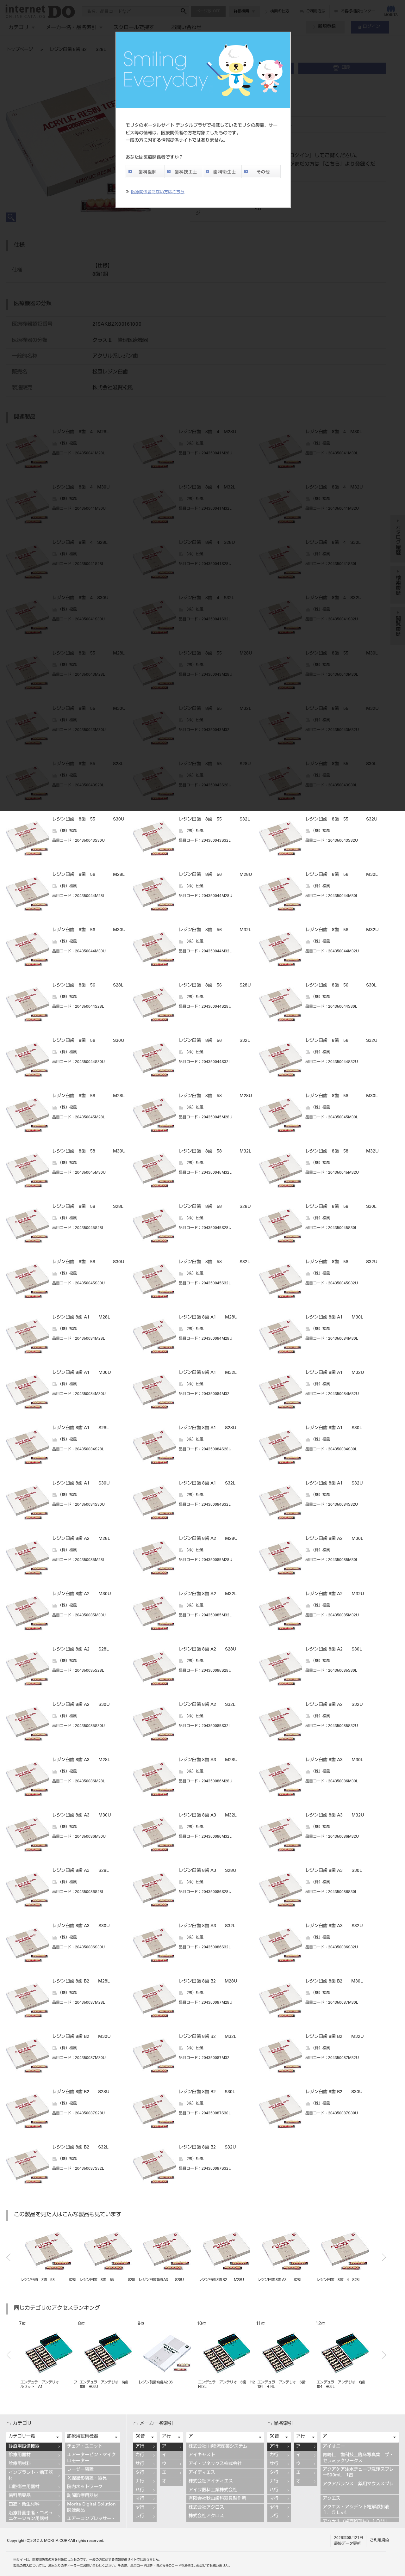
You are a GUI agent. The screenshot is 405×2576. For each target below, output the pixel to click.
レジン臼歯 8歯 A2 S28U (208, 1650)
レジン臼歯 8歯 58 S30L (341, 1207)
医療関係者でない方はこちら (158, 192)
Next (384, 2257)
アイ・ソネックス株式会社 (215, 2464)
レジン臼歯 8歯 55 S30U (88, 820)
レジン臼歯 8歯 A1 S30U (81, 1484)
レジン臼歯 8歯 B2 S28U (81, 2092)
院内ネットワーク (85, 2487)
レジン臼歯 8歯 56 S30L (341, 986)
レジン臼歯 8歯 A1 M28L (81, 1318)
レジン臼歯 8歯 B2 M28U (208, 1982)
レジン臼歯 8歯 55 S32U (341, 820)
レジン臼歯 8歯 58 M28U (215, 1096)
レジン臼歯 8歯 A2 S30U (81, 1705)
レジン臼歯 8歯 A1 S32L (207, 1484)
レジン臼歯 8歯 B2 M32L (208, 2037)
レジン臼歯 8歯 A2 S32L (207, 1705)
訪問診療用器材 (83, 2496)
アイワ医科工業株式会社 (213, 2490)
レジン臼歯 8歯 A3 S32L (207, 1926)
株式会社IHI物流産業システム (218, 2447)
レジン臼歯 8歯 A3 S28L (81, 1871)
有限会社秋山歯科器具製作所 (217, 2499)
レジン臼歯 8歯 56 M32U (342, 930)
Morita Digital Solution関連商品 (91, 2507)
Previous (8, 2257)
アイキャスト (202, 2455)
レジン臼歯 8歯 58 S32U (341, 1262)
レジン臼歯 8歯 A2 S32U (334, 1705)
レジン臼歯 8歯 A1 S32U (334, 1484)
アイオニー (334, 2447)
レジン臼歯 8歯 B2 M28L (81, 1982)
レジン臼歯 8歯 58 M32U (342, 1152)
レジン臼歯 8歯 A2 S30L (334, 1650)
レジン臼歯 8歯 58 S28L (88, 1207)
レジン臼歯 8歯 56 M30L (342, 875)
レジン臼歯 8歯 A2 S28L (81, 1650)
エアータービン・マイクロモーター (91, 2458)
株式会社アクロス (206, 2508)
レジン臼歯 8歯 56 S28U (215, 986)
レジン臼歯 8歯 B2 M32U (335, 2037)
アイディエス (202, 2473)
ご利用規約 (379, 2541)
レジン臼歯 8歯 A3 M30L (334, 1760)
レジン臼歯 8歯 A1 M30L (334, 1318)
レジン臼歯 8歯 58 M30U (89, 1152)
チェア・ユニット (85, 2447)
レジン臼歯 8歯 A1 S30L (334, 1428)
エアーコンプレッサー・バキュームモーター (91, 2522)
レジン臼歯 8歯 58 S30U (88, 1262)
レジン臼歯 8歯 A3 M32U (335, 1816)
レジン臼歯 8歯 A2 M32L (208, 1594)
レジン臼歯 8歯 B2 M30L (334, 1982)
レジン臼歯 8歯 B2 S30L (207, 2092)
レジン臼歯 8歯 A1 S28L (81, 1428)
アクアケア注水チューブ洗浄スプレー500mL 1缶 (358, 2473)
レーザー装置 (80, 2470)
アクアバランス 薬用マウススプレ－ (358, 2487)
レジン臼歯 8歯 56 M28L (88, 875)
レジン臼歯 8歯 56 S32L (214, 1041)
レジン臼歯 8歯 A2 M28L (81, 1539)
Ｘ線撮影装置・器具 (87, 2479)
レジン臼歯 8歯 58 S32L (214, 1262)
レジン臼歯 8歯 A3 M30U (82, 1816)
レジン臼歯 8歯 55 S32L (214, 820)
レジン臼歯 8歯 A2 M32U (335, 1594)
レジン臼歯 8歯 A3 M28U (208, 1760)
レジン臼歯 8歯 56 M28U (215, 875)
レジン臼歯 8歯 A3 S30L (334, 1871)
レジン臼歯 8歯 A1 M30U (82, 1373)
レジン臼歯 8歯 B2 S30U (334, 2092)
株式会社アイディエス (211, 2481)
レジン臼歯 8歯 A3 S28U (208, 1871)
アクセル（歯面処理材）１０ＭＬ (356, 2522)
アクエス (332, 2499)
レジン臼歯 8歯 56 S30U (88, 1041)
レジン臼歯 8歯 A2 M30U (82, 1594)
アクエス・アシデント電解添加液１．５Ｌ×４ (356, 2510)
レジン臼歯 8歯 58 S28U (215, 1207)
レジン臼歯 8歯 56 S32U (341, 1041)
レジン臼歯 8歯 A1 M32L (208, 1373)
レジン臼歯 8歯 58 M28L (88, 1096)
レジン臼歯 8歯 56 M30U (89, 930)
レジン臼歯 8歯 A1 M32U (335, 1373)
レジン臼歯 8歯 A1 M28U (208, 1318)
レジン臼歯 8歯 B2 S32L (80, 2148)
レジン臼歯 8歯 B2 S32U (207, 2148)
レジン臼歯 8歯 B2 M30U (81, 2037)
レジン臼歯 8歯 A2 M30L (334, 1539)
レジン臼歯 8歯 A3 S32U (334, 1926)
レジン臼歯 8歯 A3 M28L (81, 1760)
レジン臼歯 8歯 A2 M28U (208, 1539)
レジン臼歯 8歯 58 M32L (215, 1152)
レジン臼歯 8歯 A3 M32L (208, 1816)
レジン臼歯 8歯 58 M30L (342, 1096)
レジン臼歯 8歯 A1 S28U (208, 1428)
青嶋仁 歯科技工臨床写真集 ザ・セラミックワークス (358, 2458)
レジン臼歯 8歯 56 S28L (88, 986)
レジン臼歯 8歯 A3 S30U (81, 1926)
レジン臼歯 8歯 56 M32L (215, 930)
